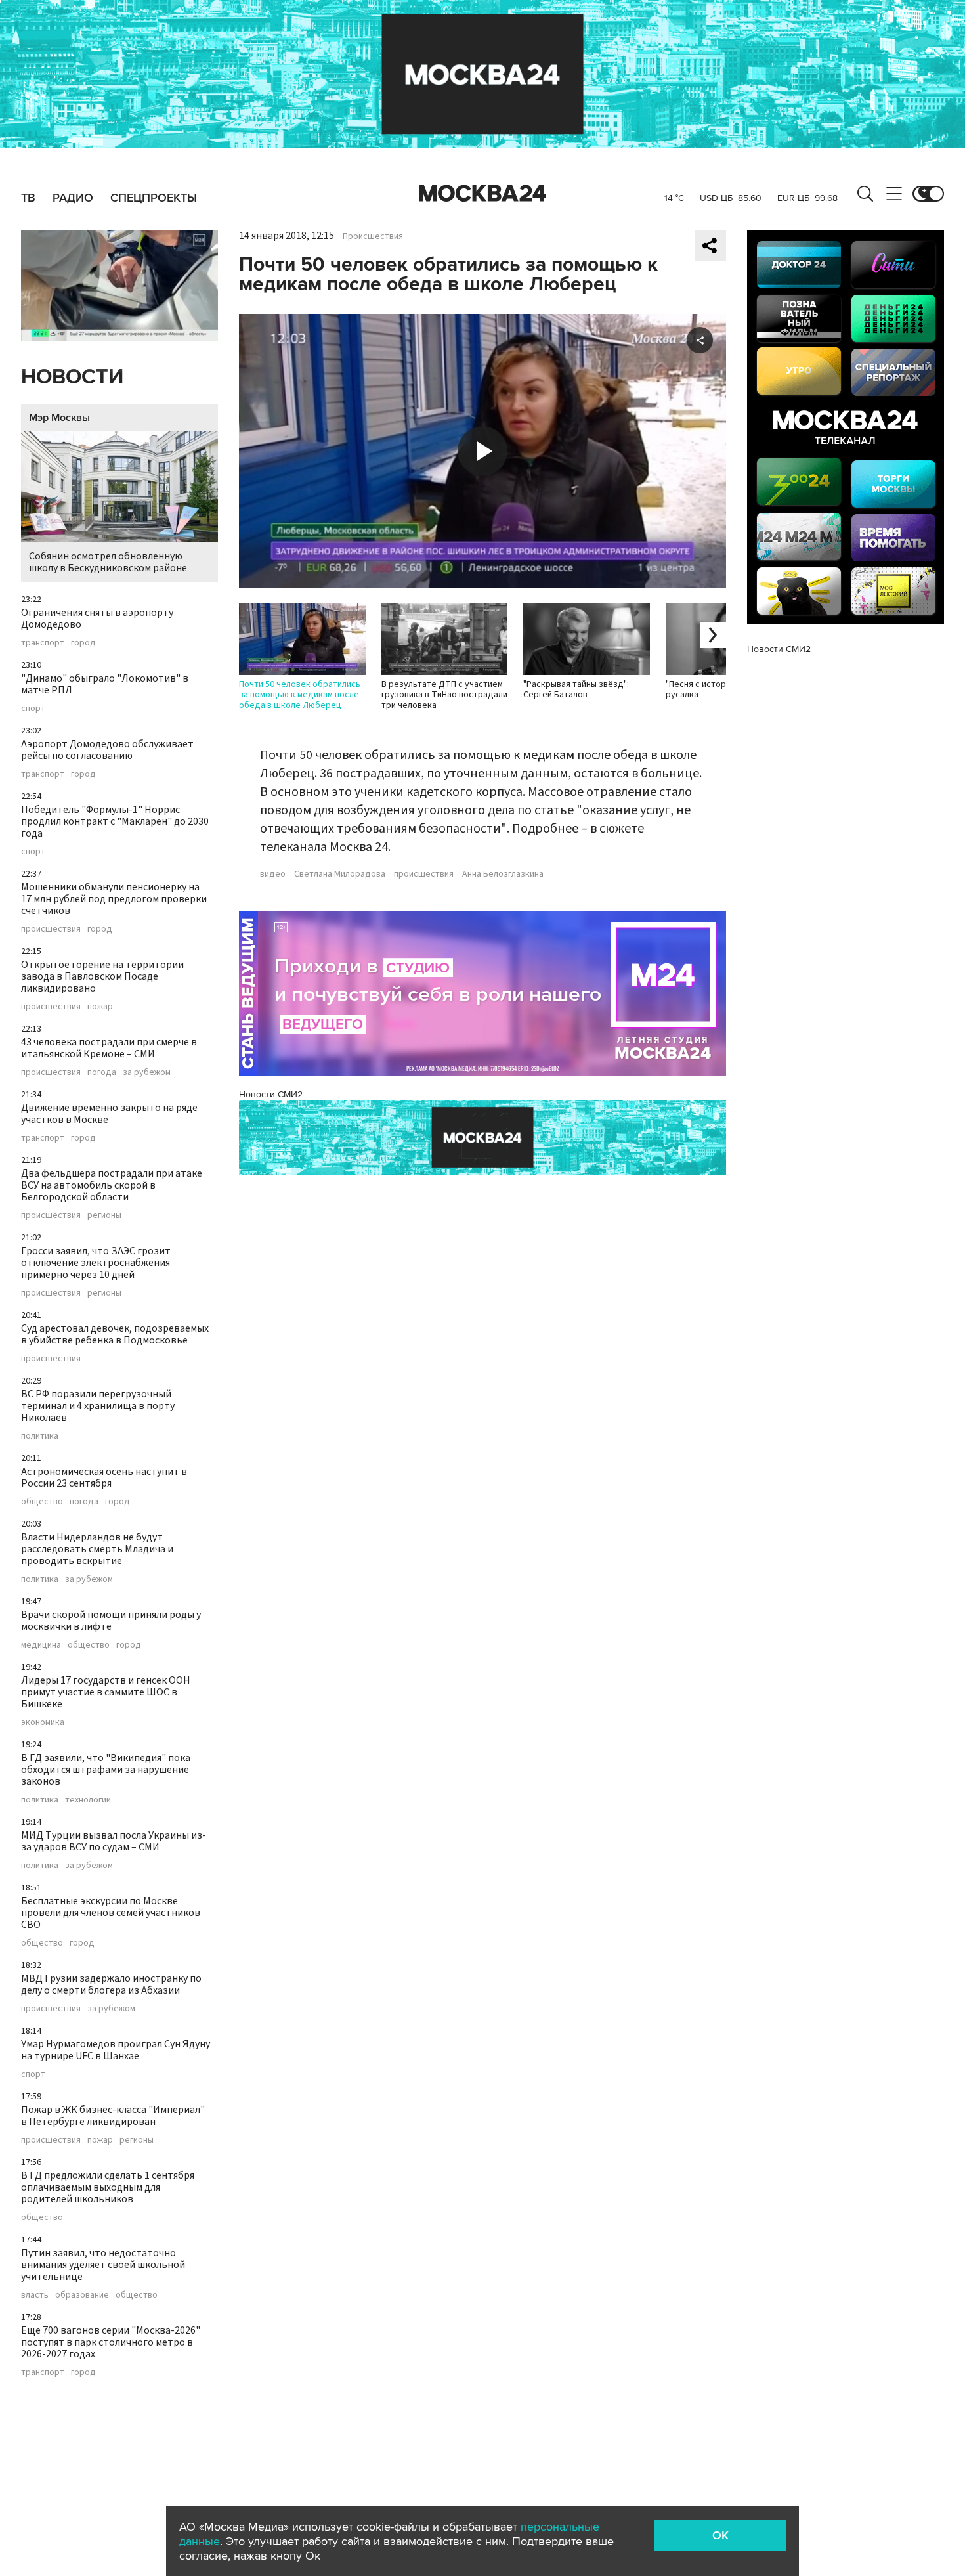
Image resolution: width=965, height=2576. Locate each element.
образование (82, 2295)
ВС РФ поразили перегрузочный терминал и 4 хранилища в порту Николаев (98, 1406)
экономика (43, 1722)
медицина (41, 1645)
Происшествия (373, 236)
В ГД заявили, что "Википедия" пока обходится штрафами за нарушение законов (106, 1770)
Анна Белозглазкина (503, 874)
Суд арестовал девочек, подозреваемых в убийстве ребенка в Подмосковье (115, 1334)
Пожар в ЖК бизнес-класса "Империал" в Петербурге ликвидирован (113, 2116)
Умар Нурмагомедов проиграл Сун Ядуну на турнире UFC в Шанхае (116, 2050)
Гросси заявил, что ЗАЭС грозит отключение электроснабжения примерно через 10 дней (96, 1263)
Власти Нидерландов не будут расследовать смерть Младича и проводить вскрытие (97, 1549)
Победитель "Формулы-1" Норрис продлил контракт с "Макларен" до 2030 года (115, 821)
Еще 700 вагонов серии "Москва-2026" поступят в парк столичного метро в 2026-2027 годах (111, 2342)
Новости (72, 377)
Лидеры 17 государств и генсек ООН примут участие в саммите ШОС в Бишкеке (106, 1692)
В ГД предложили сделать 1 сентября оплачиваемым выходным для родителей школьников (108, 2187)
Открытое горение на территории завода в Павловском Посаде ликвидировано (102, 976)
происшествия (51, 929)
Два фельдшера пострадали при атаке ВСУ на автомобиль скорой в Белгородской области (112, 1185)
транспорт (43, 643)
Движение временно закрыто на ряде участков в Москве (109, 1114)
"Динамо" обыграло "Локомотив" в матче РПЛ (105, 684)
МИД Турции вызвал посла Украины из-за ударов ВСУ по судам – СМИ (114, 1841)
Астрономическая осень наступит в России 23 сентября (104, 1477)
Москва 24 (482, 194)
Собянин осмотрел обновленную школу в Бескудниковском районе (108, 562)
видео (273, 874)
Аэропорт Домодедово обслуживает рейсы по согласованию (107, 750)
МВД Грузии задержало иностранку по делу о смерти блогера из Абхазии (111, 1984)
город (83, 643)
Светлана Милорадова (340, 874)
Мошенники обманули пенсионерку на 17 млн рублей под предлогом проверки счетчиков (114, 899)
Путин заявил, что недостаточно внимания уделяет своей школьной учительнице (103, 2265)
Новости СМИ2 (271, 1094)
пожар (100, 1007)
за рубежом (147, 1072)
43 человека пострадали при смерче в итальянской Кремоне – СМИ (109, 1048)
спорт (33, 709)
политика (40, 1436)
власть (35, 2295)
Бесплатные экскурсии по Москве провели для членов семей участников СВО (111, 1913)
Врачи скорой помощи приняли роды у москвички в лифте (111, 1621)
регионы (104, 1215)
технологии (88, 1800)
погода (102, 1072)
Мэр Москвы (59, 418)
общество (42, 1502)
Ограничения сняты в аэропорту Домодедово (97, 619)
